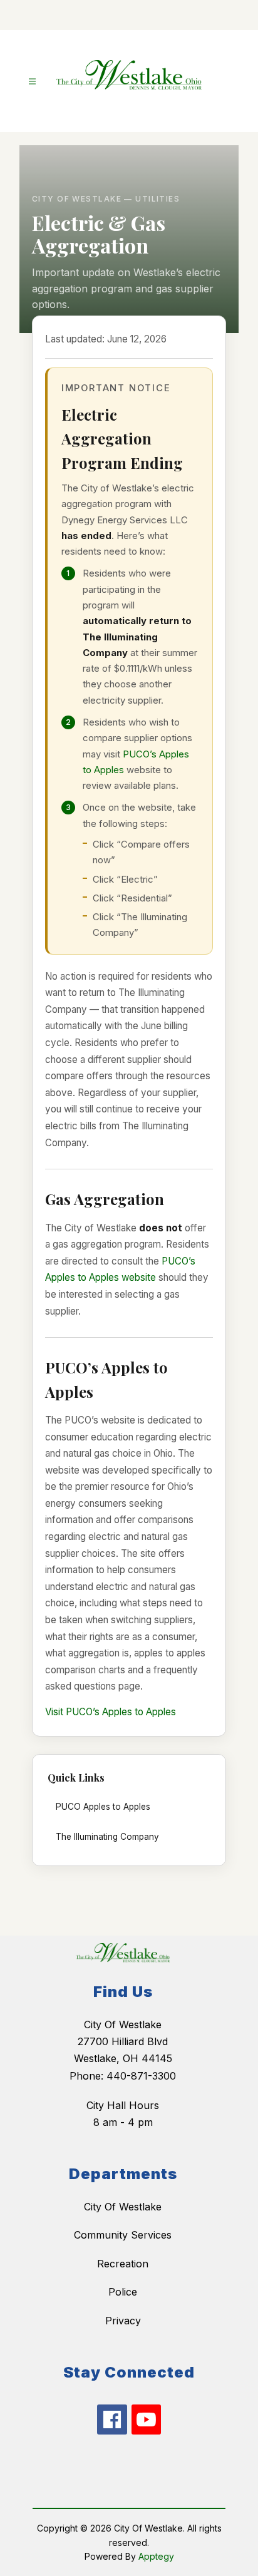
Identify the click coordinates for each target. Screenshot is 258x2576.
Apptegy (156, 2556)
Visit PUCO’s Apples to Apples (111, 1712)
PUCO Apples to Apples (103, 1807)
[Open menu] (32, 82)
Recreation (123, 2264)
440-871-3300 (141, 2076)
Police (123, 2292)
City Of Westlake (123, 2207)
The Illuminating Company (107, 1837)
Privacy (123, 2321)
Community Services (123, 2235)
